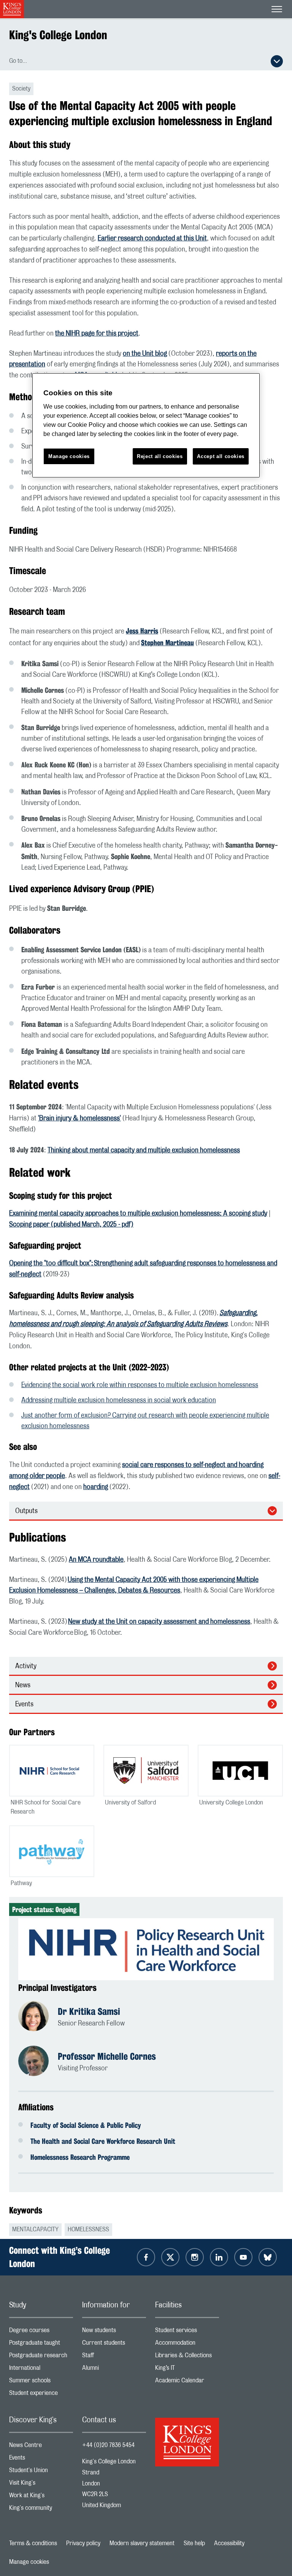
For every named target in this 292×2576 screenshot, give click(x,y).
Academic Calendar (187, 2382)
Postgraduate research (41, 2357)
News (23, 1685)
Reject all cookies (160, 456)
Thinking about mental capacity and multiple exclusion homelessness (144, 1150)
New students (114, 2332)
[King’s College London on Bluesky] (268, 2257)
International (41, 2370)
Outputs (26, 1511)
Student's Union (41, 2472)
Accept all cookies (221, 456)
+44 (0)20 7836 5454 (108, 2445)
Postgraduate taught (41, 2344)
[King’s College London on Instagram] (195, 2257)
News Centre (41, 2447)
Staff (114, 2357)
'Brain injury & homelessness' (79, 1119)
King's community (41, 2510)
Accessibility (229, 2543)
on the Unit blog (145, 354)
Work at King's (41, 2497)
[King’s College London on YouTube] (243, 2257)
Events (24, 1704)
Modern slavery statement (142, 2543)
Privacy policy (83, 2543)
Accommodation (187, 2344)
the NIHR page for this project (97, 334)
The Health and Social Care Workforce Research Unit (103, 2141)
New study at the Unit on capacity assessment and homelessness (159, 1622)
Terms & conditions (33, 2543)
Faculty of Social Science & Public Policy (86, 2125)
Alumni (114, 2370)
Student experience (41, 2395)
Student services (187, 2332)
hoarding (96, 1487)
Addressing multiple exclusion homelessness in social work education (119, 1400)
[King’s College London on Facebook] (146, 2257)
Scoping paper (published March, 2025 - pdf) (71, 1225)
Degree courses (41, 2332)
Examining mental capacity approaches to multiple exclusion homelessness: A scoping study (138, 1214)
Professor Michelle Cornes (107, 2056)
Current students (114, 2344)
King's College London (58, 35)
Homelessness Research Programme (80, 2157)
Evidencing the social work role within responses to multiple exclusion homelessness (140, 1385)
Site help (194, 2543)
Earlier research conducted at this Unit (152, 239)
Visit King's (41, 2485)
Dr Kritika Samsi (89, 2011)
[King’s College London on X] (170, 2257)
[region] (146, 426)
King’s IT (187, 2370)
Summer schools (41, 2382)
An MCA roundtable (96, 1560)
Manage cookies (29, 2562)
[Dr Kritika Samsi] (38, 2017)
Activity (26, 1666)
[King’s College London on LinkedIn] (219, 2257)
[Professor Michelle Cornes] (38, 2062)
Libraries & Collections (187, 2357)
